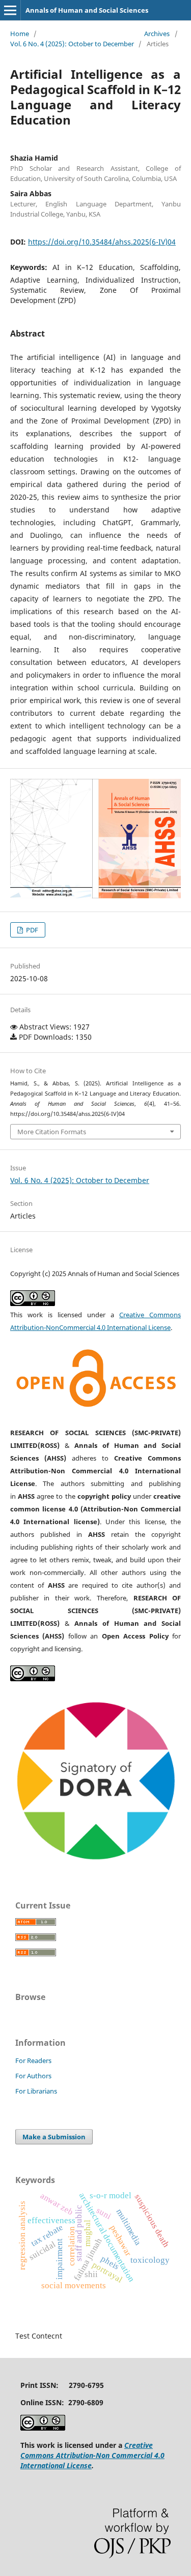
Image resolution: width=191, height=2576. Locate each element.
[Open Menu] (10, 10)
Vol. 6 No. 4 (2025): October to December (72, 44)
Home (20, 34)
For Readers (33, 2060)
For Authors (33, 2076)
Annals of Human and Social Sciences (87, 10)
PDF (31, 930)
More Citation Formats (52, 1132)
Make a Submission (54, 2137)
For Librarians (36, 2091)
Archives (157, 34)
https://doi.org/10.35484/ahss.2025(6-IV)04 (102, 242)
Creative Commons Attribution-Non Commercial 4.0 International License (92, 2455)
